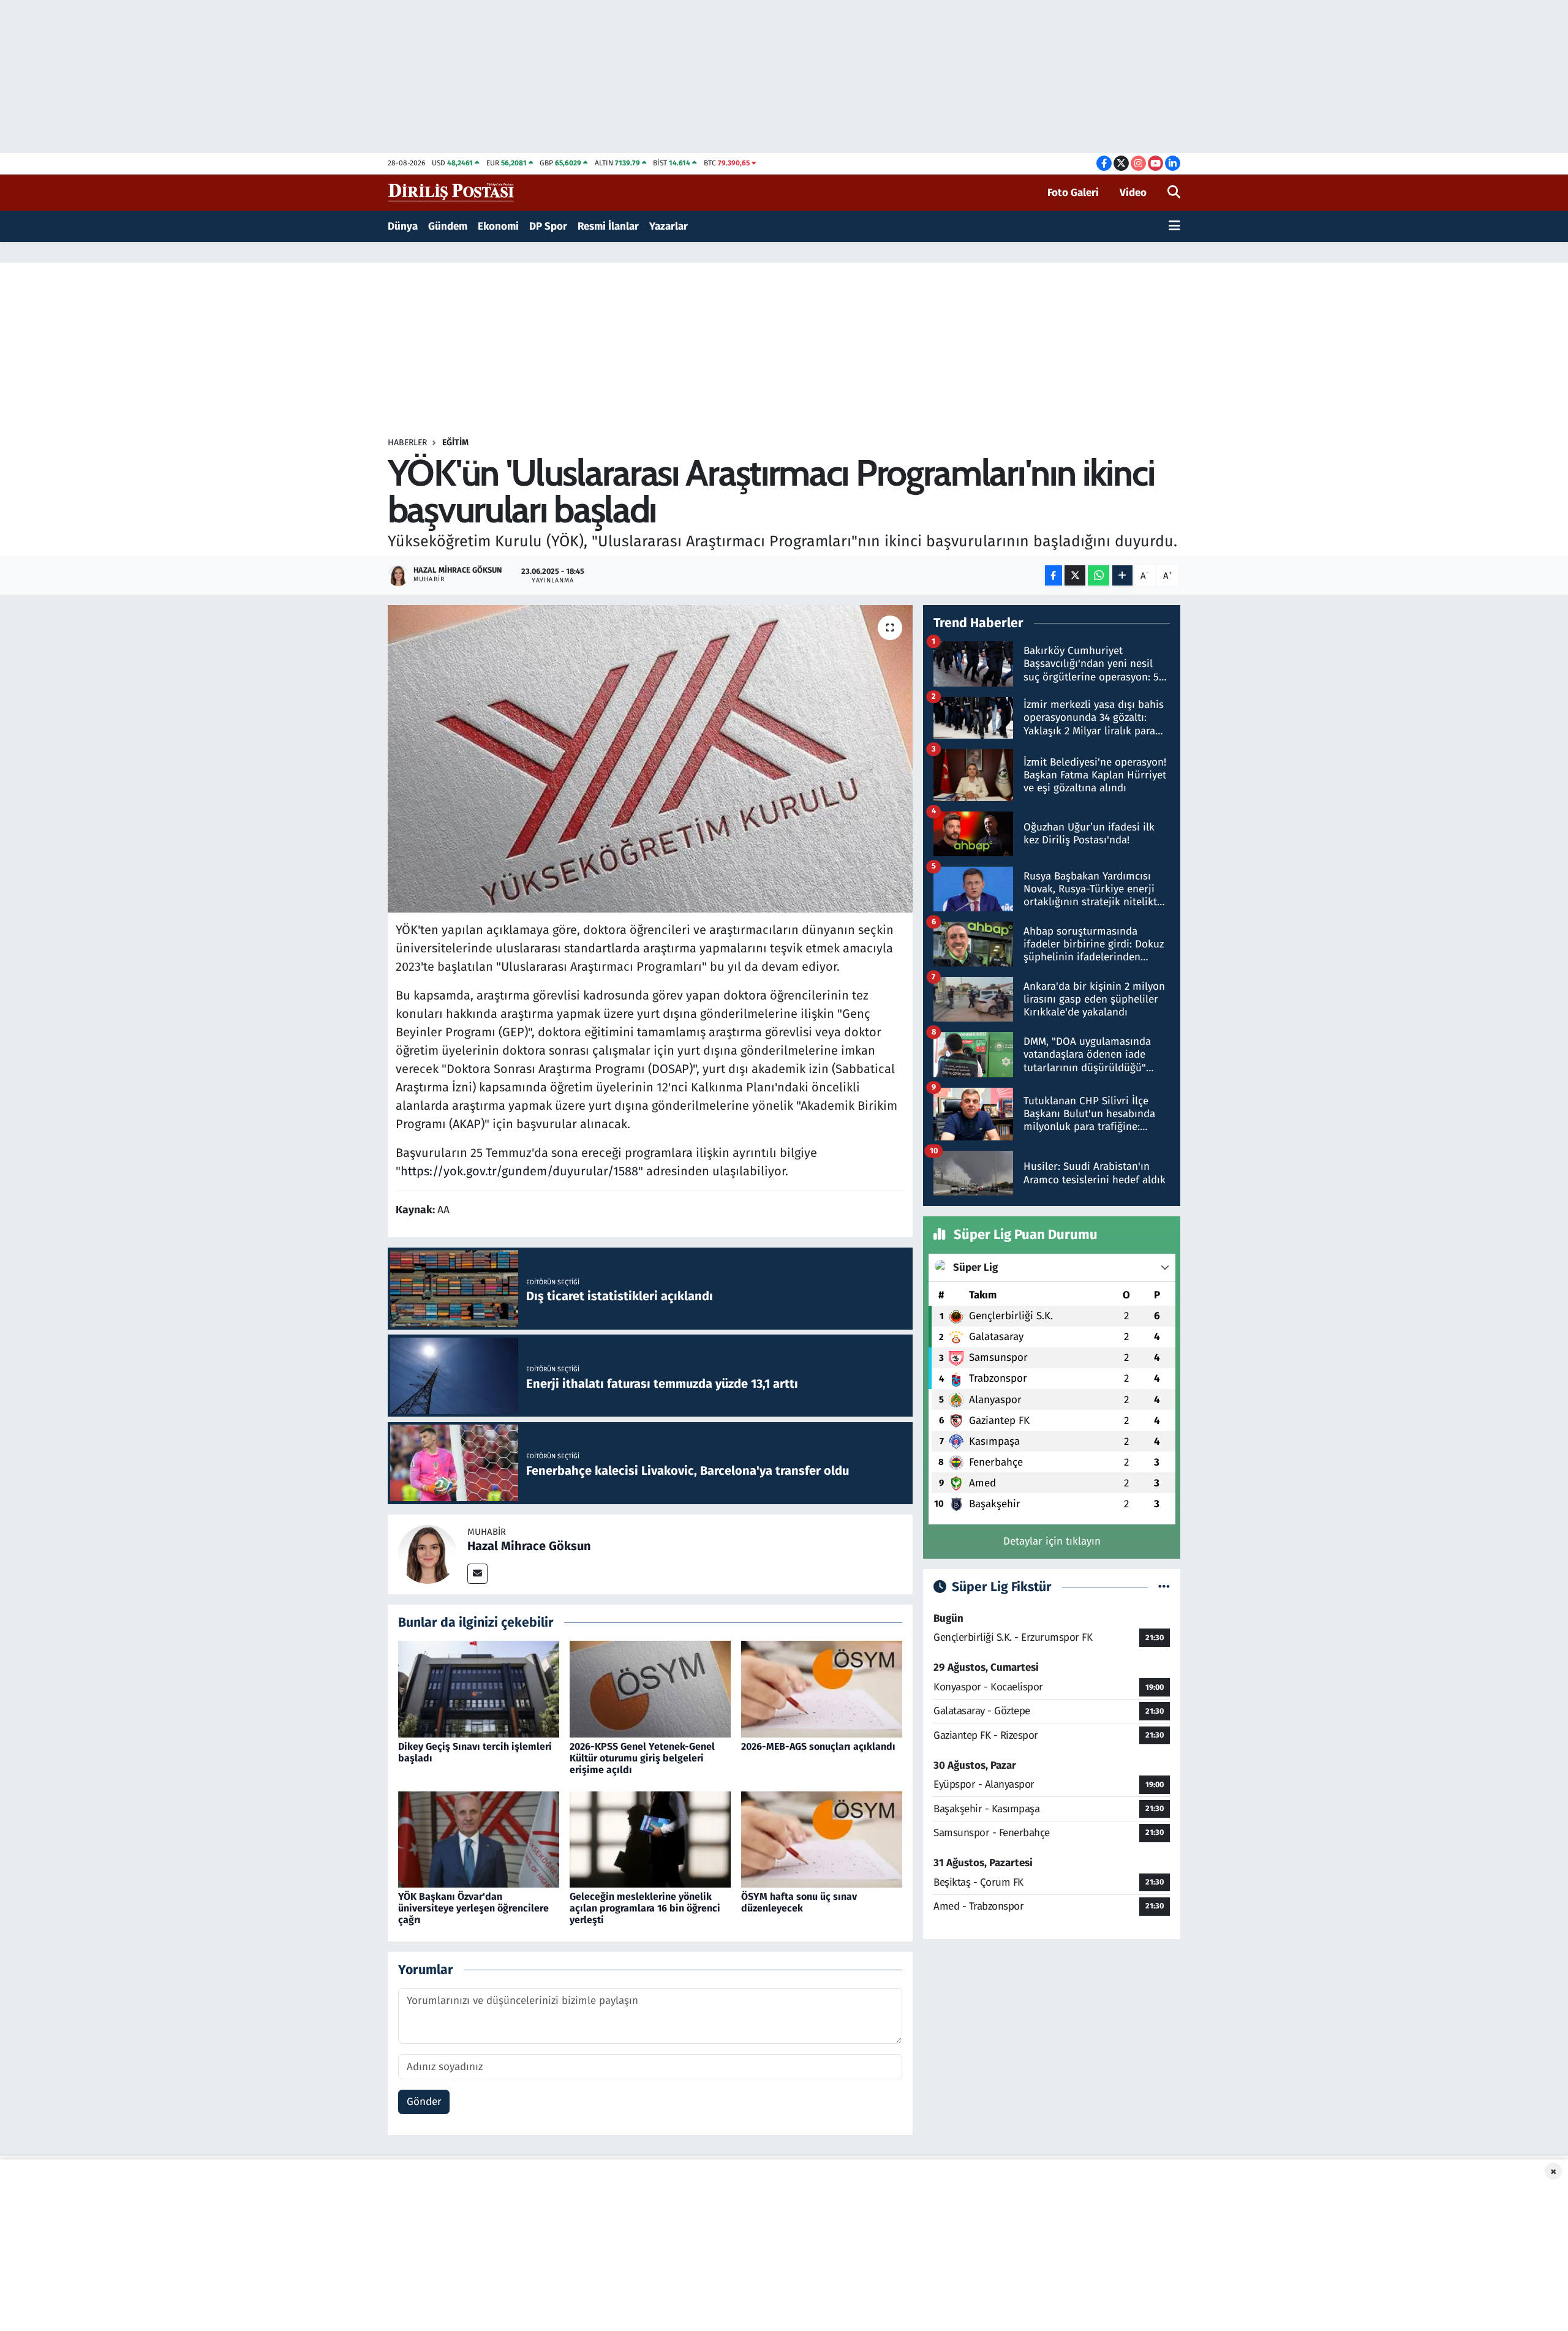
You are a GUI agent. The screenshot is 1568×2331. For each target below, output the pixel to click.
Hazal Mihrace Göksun (529, 1546)
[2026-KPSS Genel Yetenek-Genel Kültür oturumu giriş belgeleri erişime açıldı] (650, 1689)
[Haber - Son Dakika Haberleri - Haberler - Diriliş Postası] (452, 192)
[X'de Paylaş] (1075, 575)
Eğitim (455, 442)
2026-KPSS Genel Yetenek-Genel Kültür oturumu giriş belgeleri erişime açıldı (642, 1758)
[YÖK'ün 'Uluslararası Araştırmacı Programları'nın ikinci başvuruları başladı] (650, 759)
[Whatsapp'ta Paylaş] (1099, 575)
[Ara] (1174, 193)
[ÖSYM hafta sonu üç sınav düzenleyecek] (822, 1839)
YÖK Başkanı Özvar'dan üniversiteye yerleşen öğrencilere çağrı (473, 1908)
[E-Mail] (477, 1574)
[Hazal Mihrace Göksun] (428, 1553)
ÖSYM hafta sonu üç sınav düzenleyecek (799, 1902)
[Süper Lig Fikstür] (1164, 1587)
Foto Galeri (1073, 193)
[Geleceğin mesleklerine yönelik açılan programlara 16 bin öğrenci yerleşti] (650, 1839)
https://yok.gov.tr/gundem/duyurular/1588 (519, 1171)
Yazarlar (669, 226)
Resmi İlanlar (608, 226)
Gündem (448, 226)
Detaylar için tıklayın (1052, 1541)
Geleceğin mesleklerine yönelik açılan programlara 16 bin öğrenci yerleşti (645, 1908)
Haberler (407, 442)
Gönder (424, 2102)
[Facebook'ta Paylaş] (1053, 575)
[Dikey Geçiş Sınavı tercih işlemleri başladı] (479, 1689)
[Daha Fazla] (1122, 575)
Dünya (403, 226)
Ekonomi (498, 226)
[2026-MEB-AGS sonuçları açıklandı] (822, 1689)
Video (1133, 193)
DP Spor (548, 226)
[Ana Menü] (1174, 227)
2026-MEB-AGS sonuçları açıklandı (818, 1746)
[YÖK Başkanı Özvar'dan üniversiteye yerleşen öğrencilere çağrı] (479, 1839)
